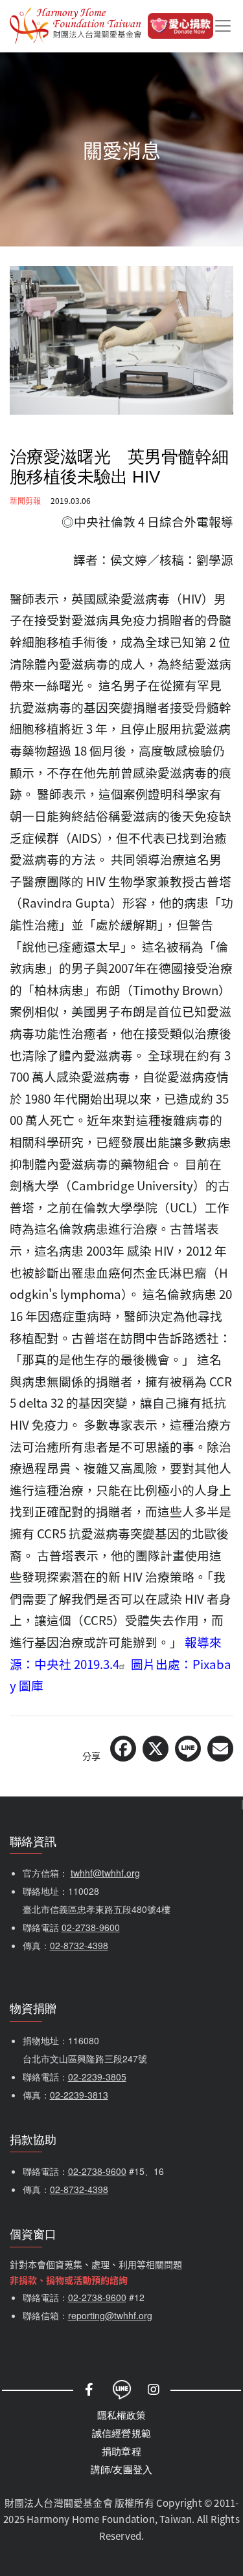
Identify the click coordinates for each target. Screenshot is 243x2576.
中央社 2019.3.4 (77, 1664)
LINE (122, 2390)
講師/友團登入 (121, 2469)
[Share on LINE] (188, 1749)
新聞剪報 (25, 500)
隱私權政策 (122, 2415)
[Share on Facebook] (123, 1749)
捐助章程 (121, 2451)
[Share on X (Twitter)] (156, 1749)
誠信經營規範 (121, 2433)
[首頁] (75, 26)
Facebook (89, 2390)
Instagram (154, 2390)
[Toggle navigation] (223, 26)
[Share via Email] (220, 1749)
